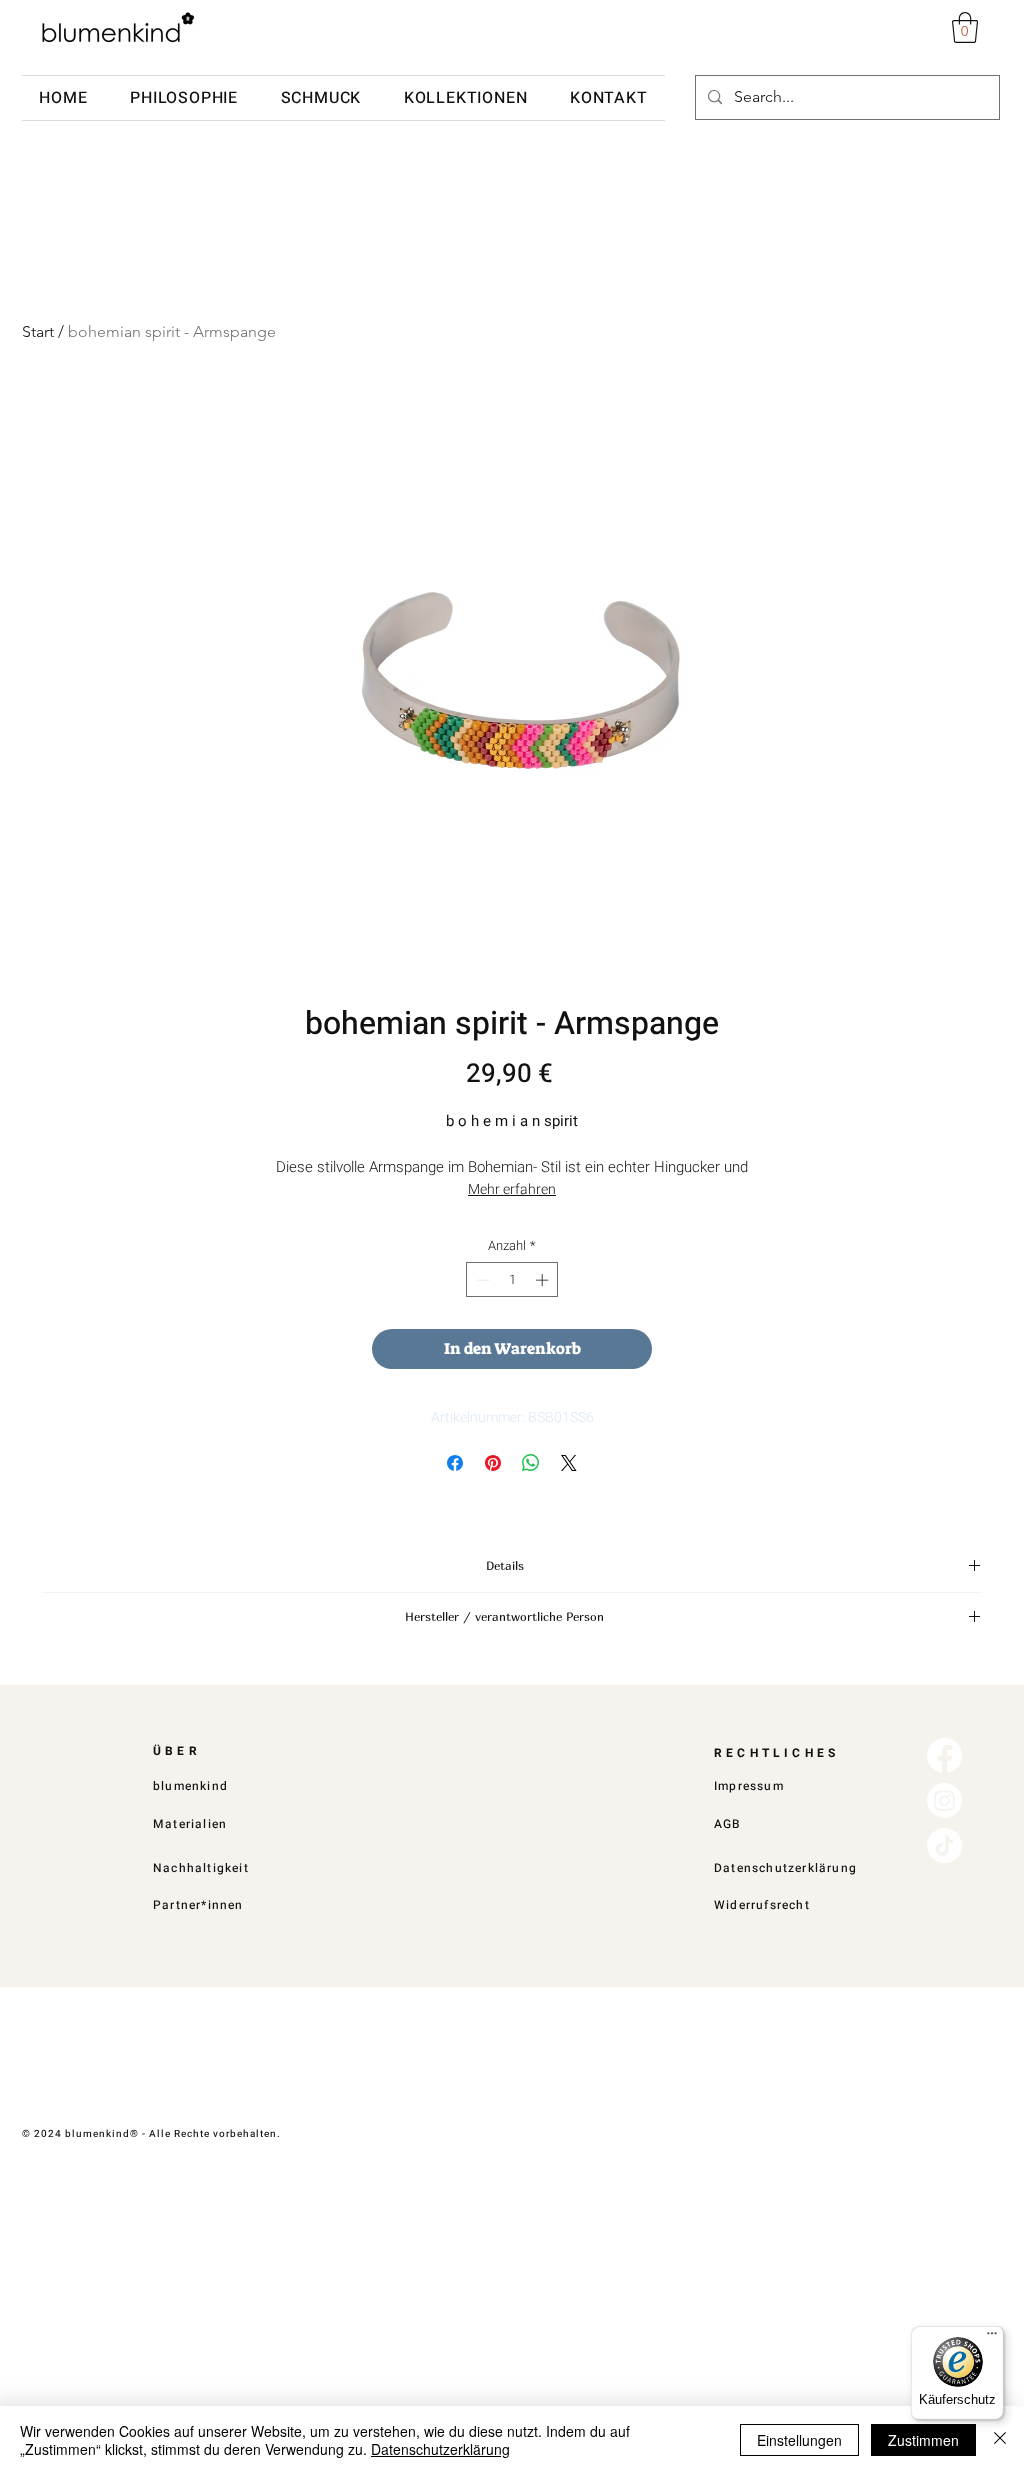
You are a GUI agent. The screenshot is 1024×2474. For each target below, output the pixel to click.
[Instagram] (944, 1800)
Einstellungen (799, 2440)
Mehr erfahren (512, 1189)
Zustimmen (923, 2440)
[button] (965, 27)
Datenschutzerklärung (440, 2449)
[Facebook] (944, 1755)
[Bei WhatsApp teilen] (531, 1463)
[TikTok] (944, 1845)
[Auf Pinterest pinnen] (493, 1463)
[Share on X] (569, 1463)
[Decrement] (481, 1280)
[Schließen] (1000, 2440)
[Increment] (544, 1280)
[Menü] (992, 2338)
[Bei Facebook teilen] (455, 1463)
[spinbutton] (512, 1280)
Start (38, 331)
